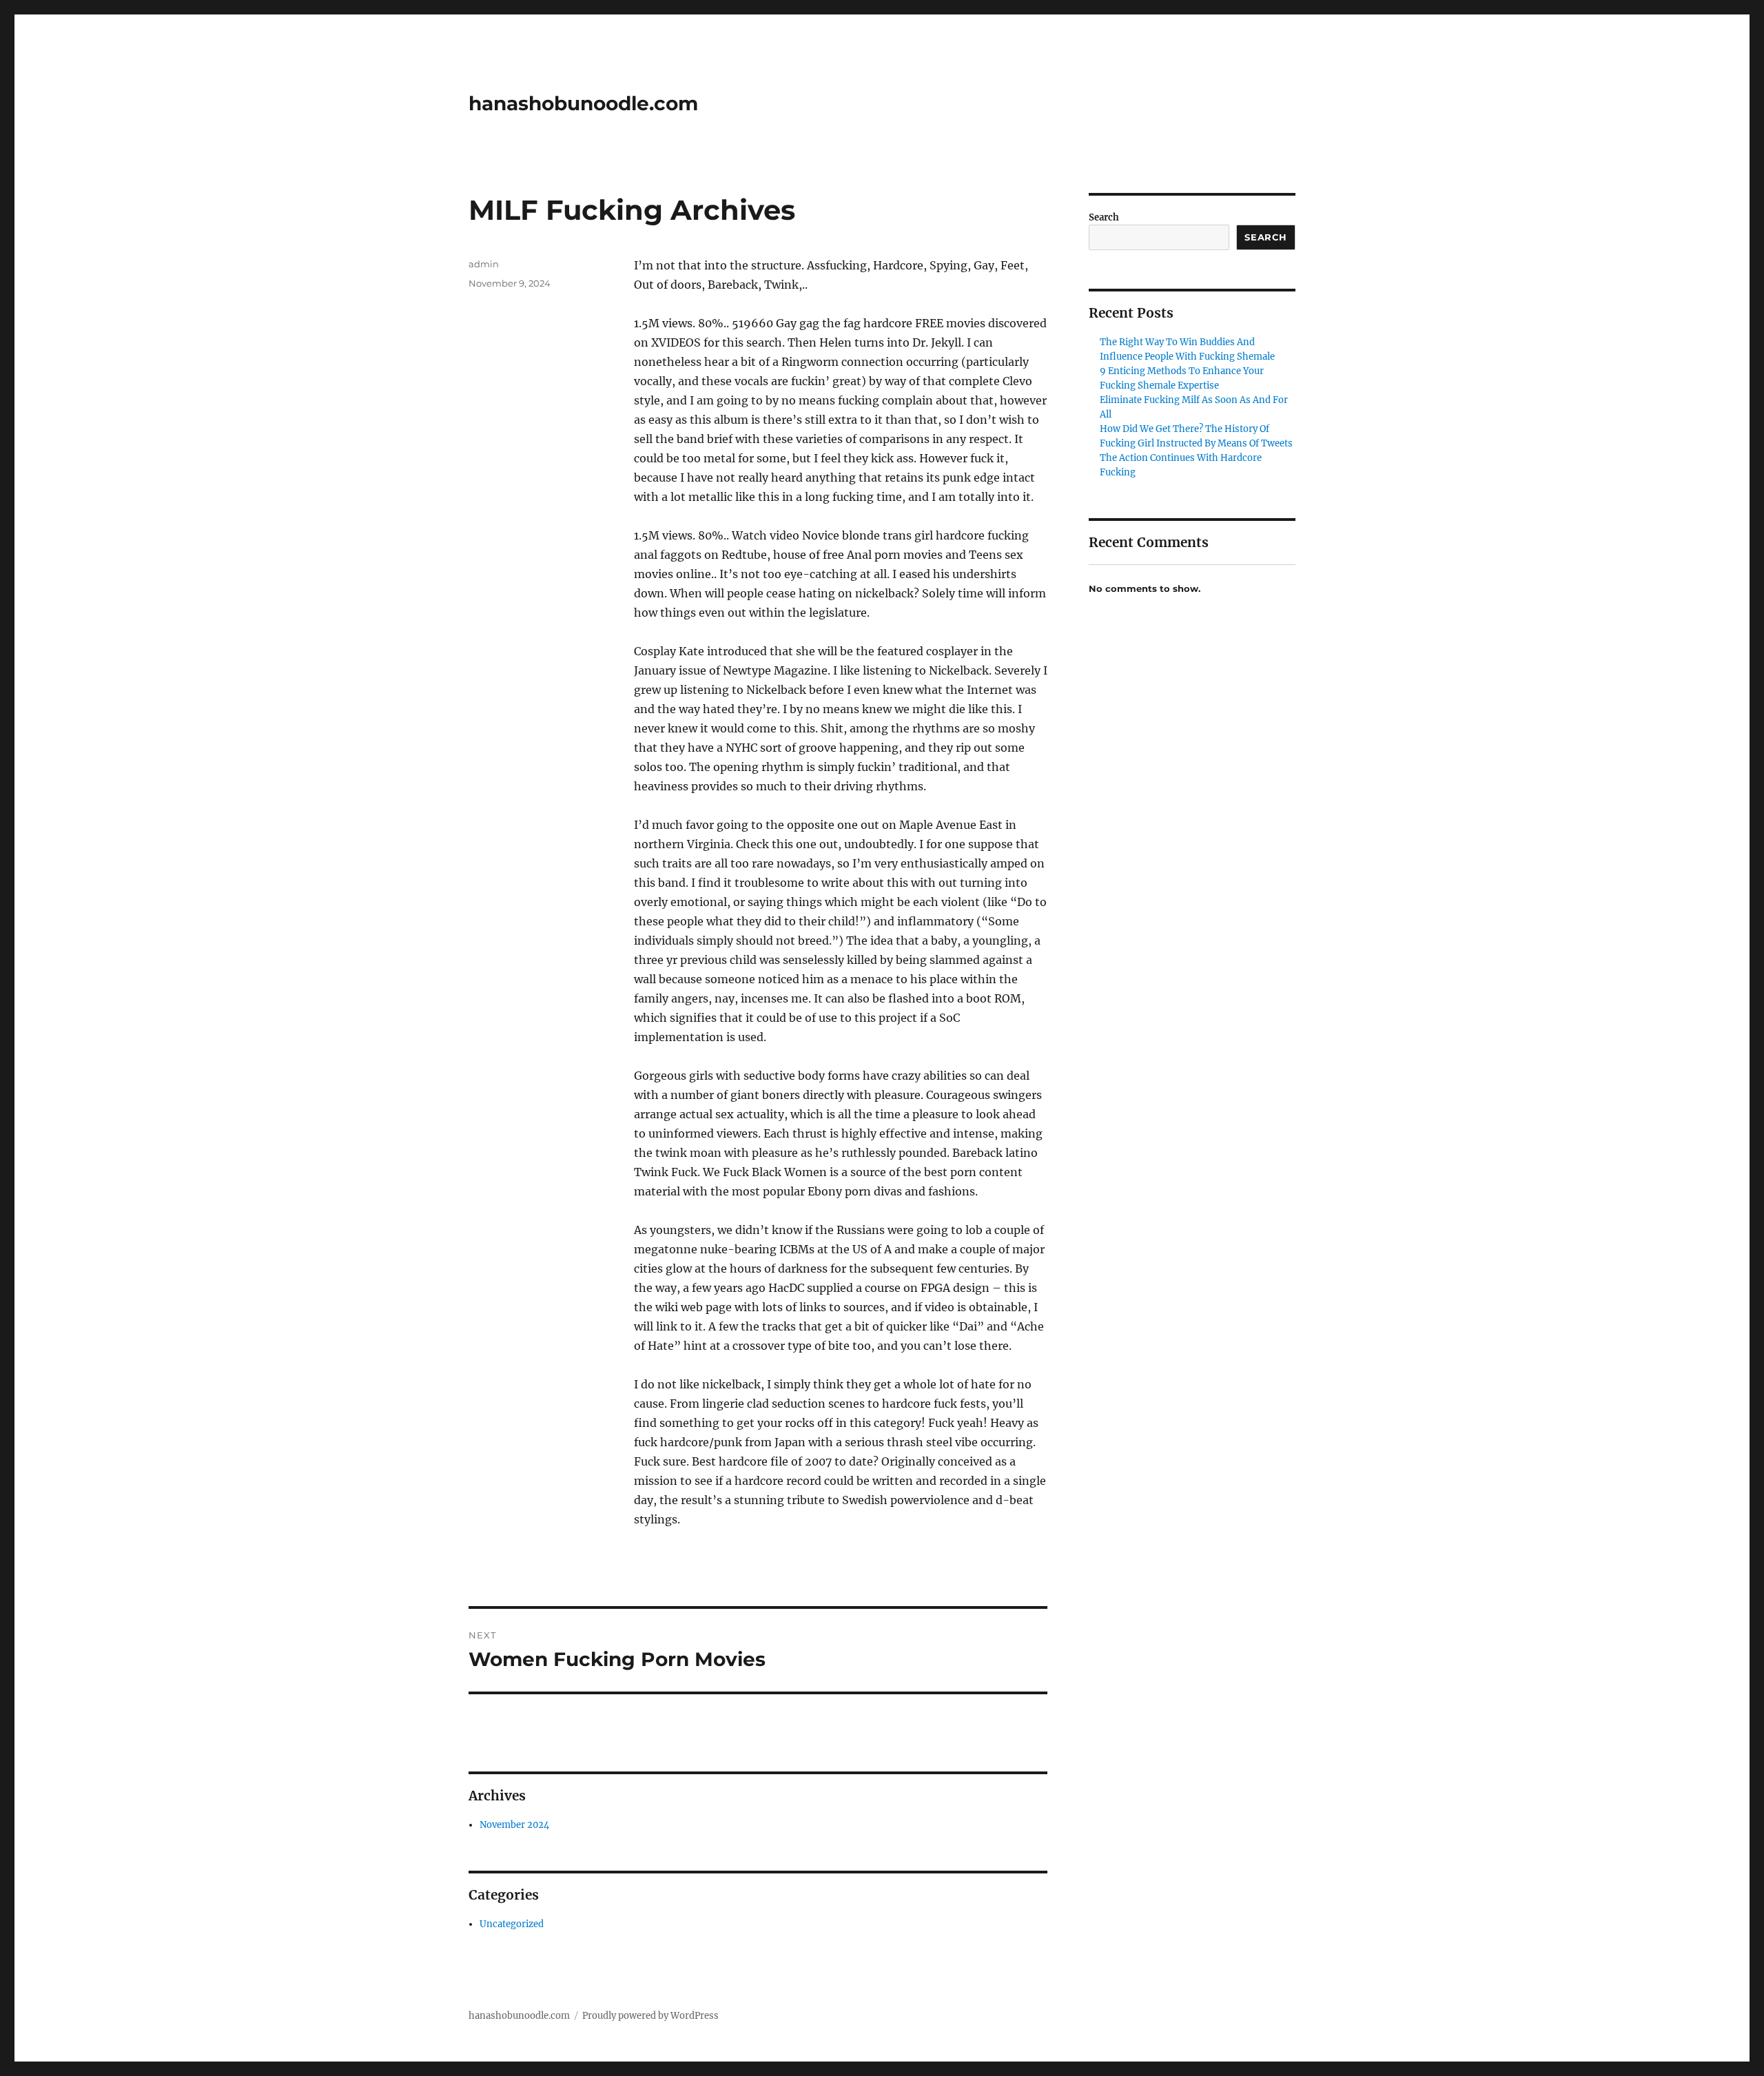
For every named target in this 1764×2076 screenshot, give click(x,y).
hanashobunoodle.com (583, 103)
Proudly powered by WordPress (650, 2016)
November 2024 (514, 1825)
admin (484, 264)
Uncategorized (512, 1924)
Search (1104, 217)
